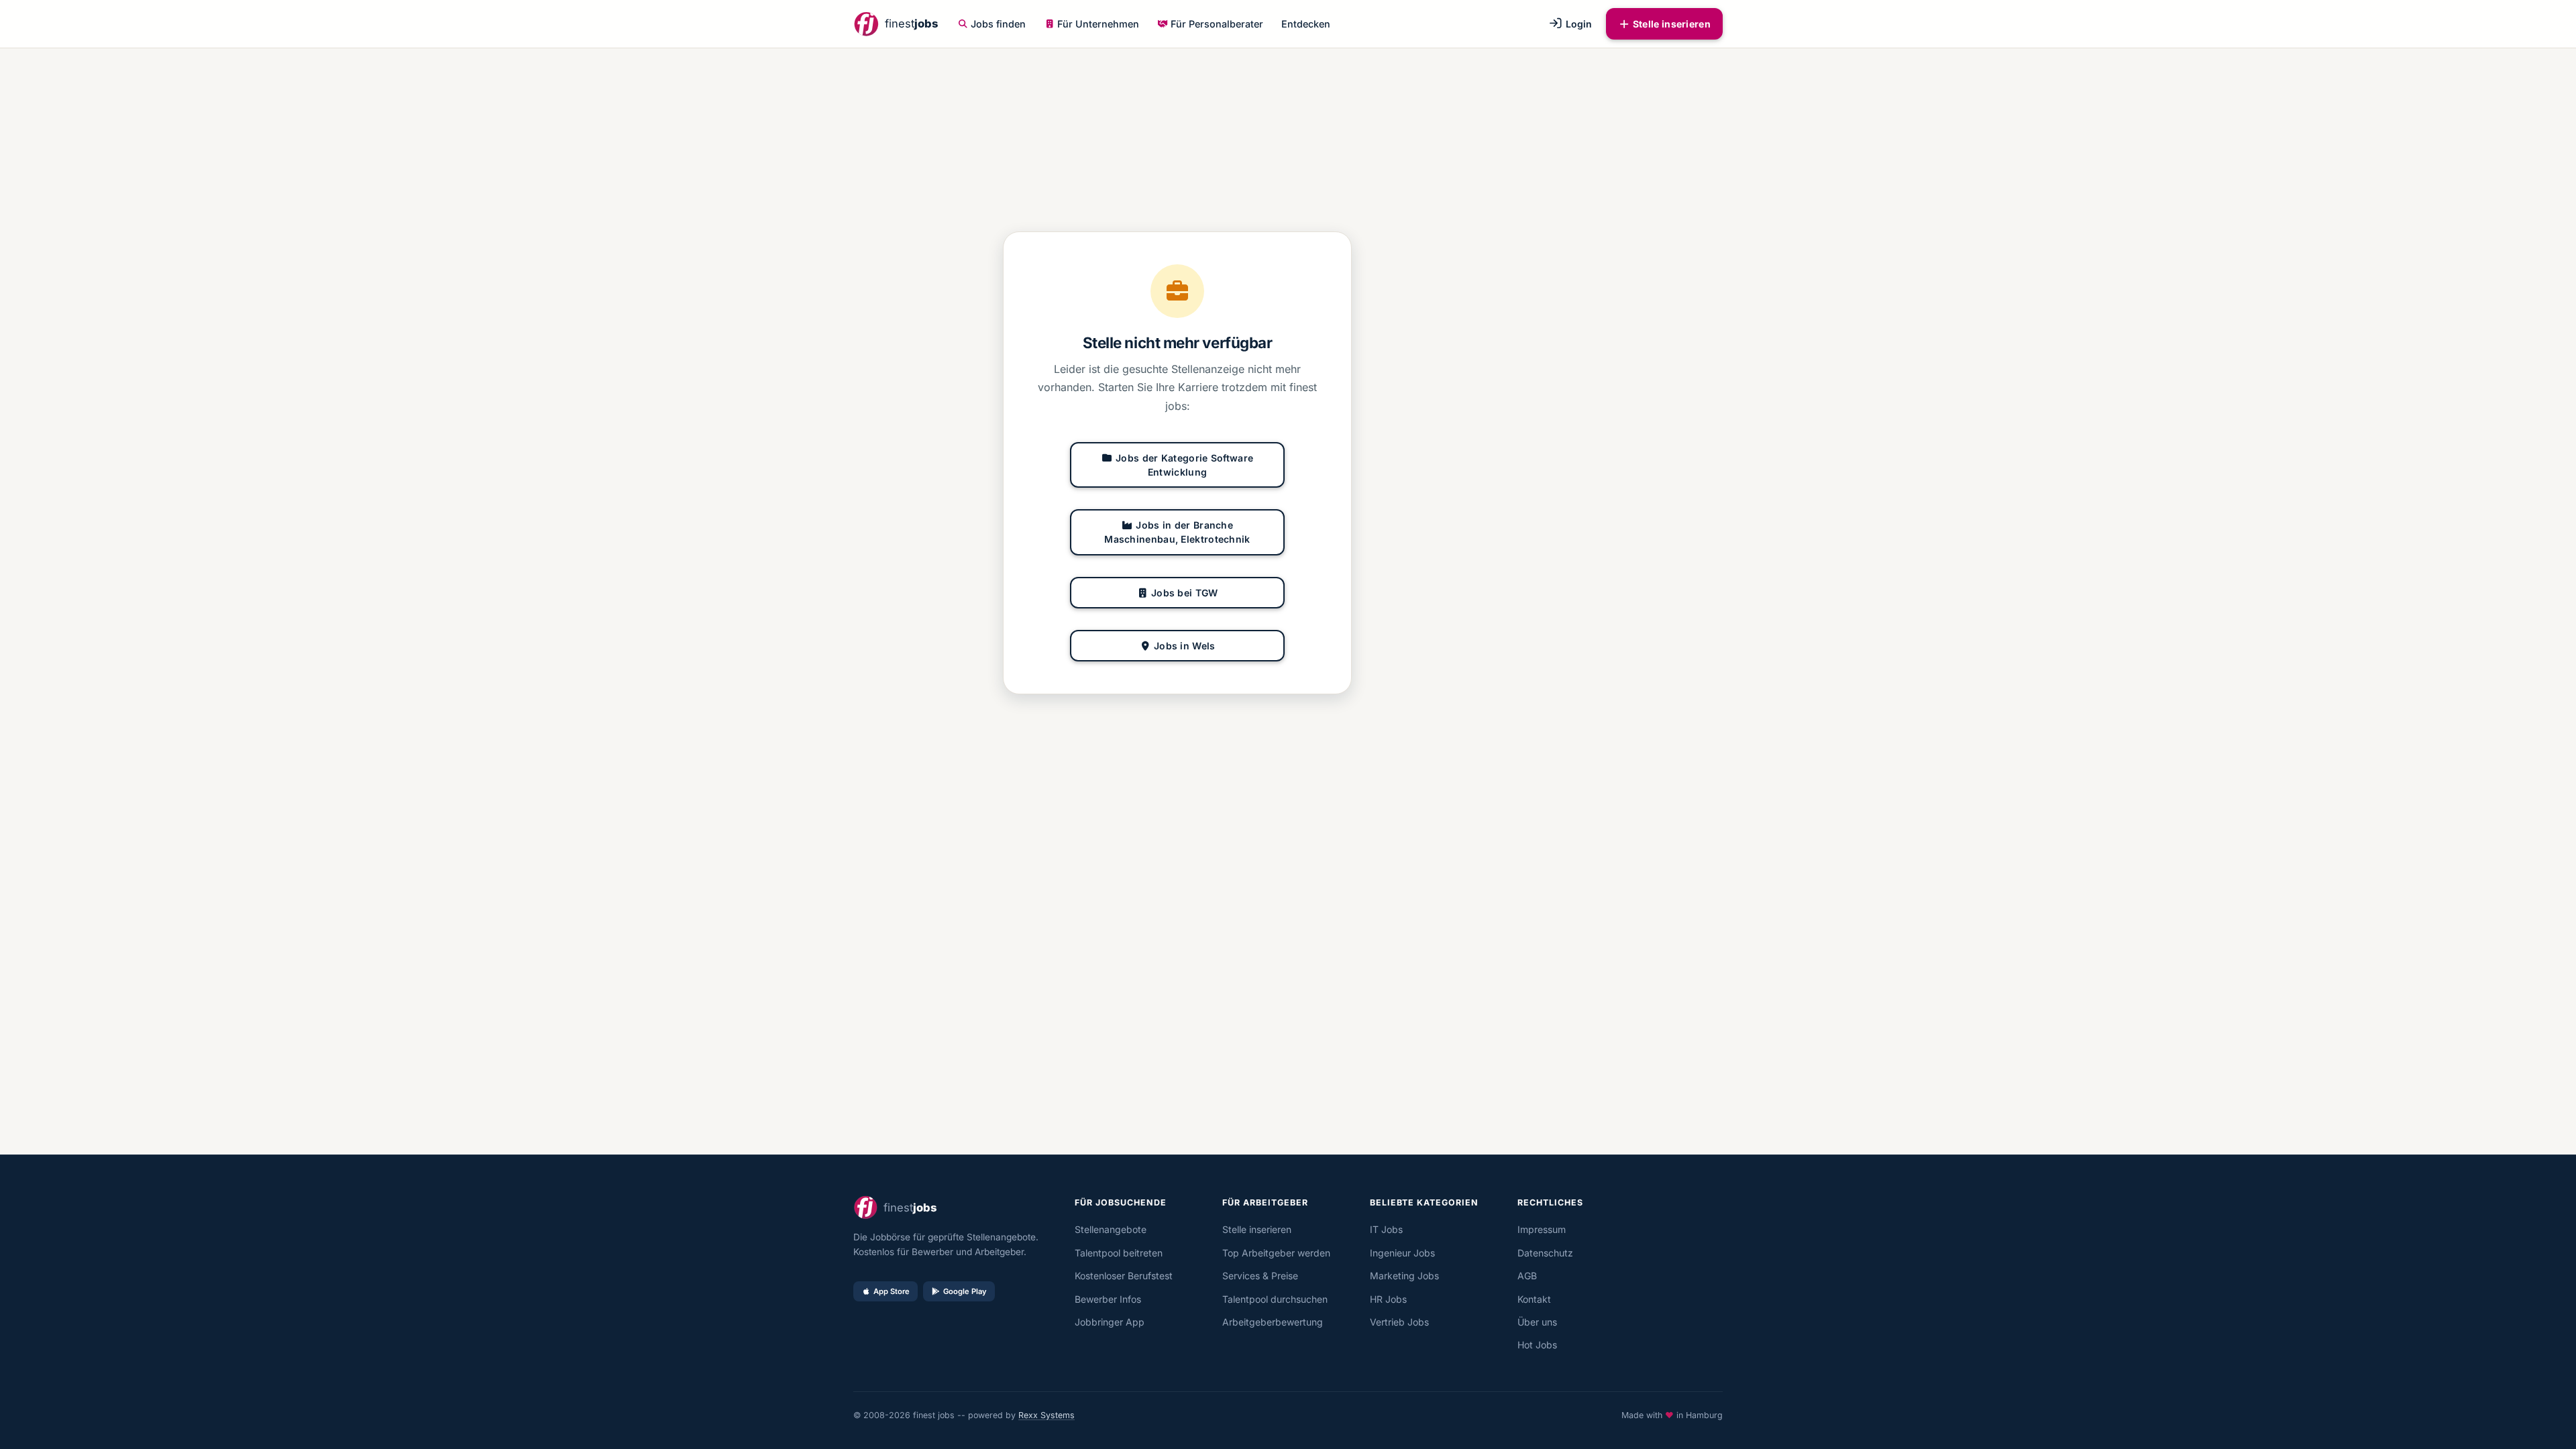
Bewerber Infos (1108, 1299)
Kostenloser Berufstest (1124, 1276)
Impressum (1542, 1229)
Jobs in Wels (1185, 646)
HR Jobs (1388, 1299)
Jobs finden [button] (998, 24)
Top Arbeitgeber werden (1276, 1253)
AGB (1527, 1276)
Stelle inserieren (1672, 24)
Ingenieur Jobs (1402, 1253)
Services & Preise (1260, 1276)
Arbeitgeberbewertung (1273, 1322)
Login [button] (1577, 24)
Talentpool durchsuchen (1275, 1299)
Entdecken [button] (1306, 24)
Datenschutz (1545, 1253)
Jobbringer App (1110, 1322)
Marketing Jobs (1404, 1276)
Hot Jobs (1537, 1345)
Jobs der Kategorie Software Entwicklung (1184, 465)
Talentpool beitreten (1119, 1253)
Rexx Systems (1046, 1415)
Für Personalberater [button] (1217, 24)
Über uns (1537, 1322)
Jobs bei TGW (1185, 593)
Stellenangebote (1111, 1229)
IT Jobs (1386, 1229)
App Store (892, 1291)
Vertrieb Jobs (1399, 1322)
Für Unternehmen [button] (1098, 24)
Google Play (965, 1291)
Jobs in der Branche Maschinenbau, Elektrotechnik (1177, 532)
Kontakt (1534, 1299)
